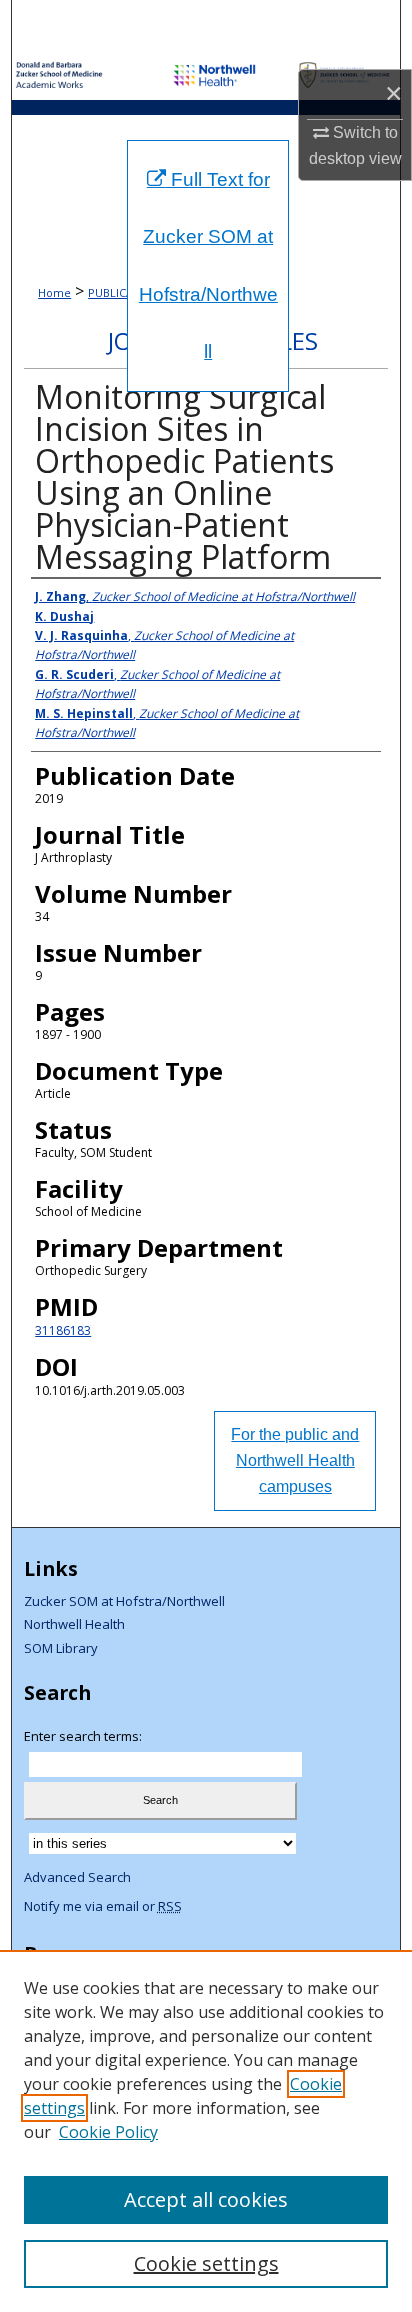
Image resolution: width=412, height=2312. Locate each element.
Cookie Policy (108, 2132)
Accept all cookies (206, 2199)
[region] (206, 2131)
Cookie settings (206, 2263)
